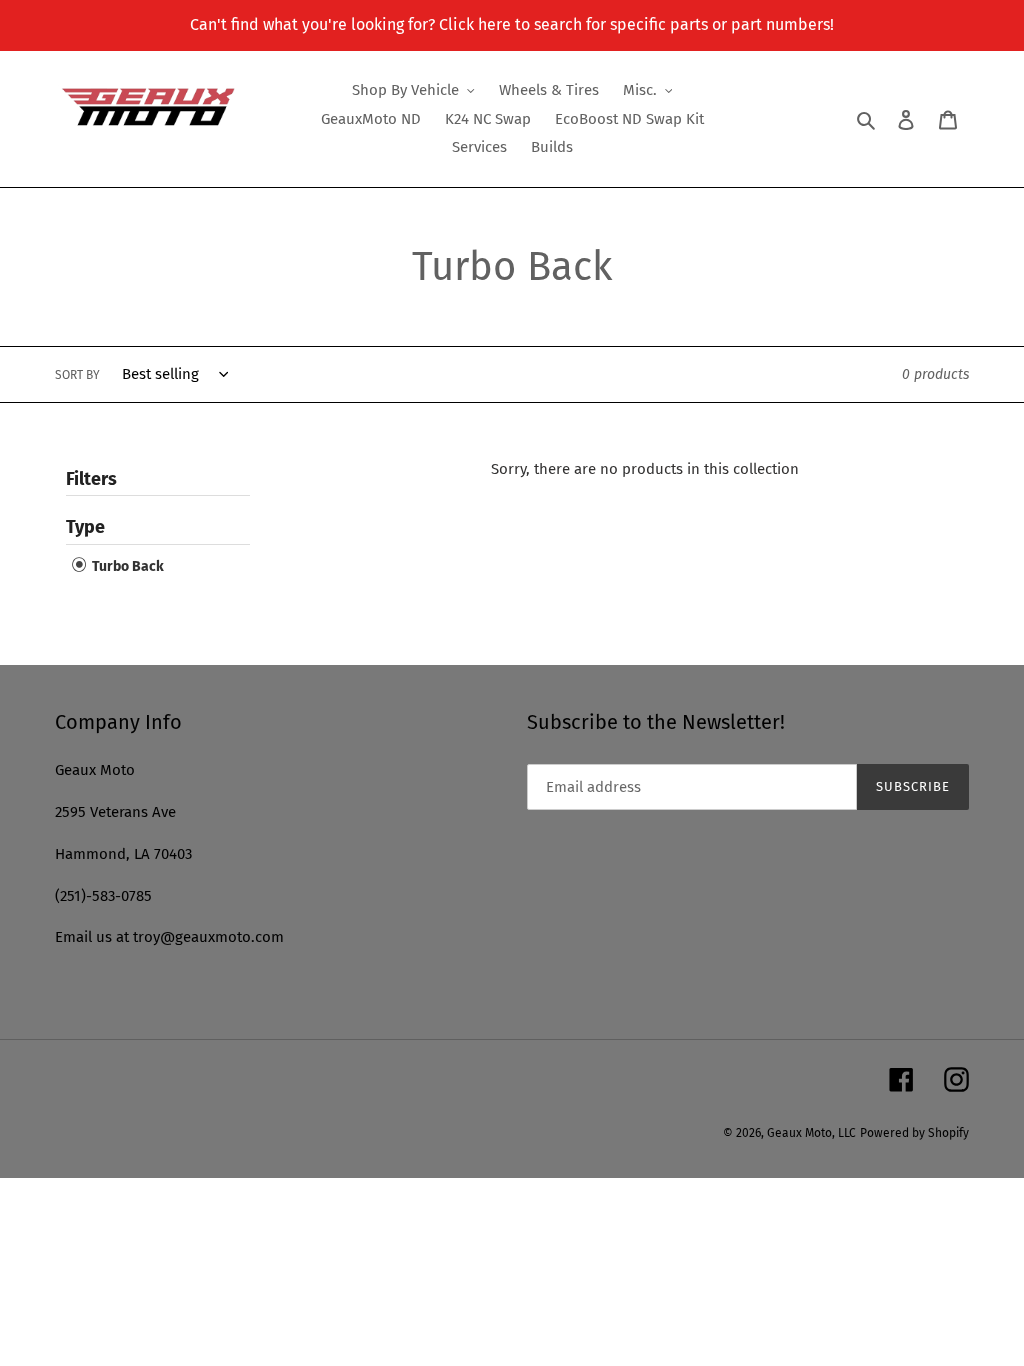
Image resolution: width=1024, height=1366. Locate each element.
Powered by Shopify (914, 1133)
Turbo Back (126, 566)
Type (85, 527)
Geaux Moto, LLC (811, 1133)
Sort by (77, 375)
